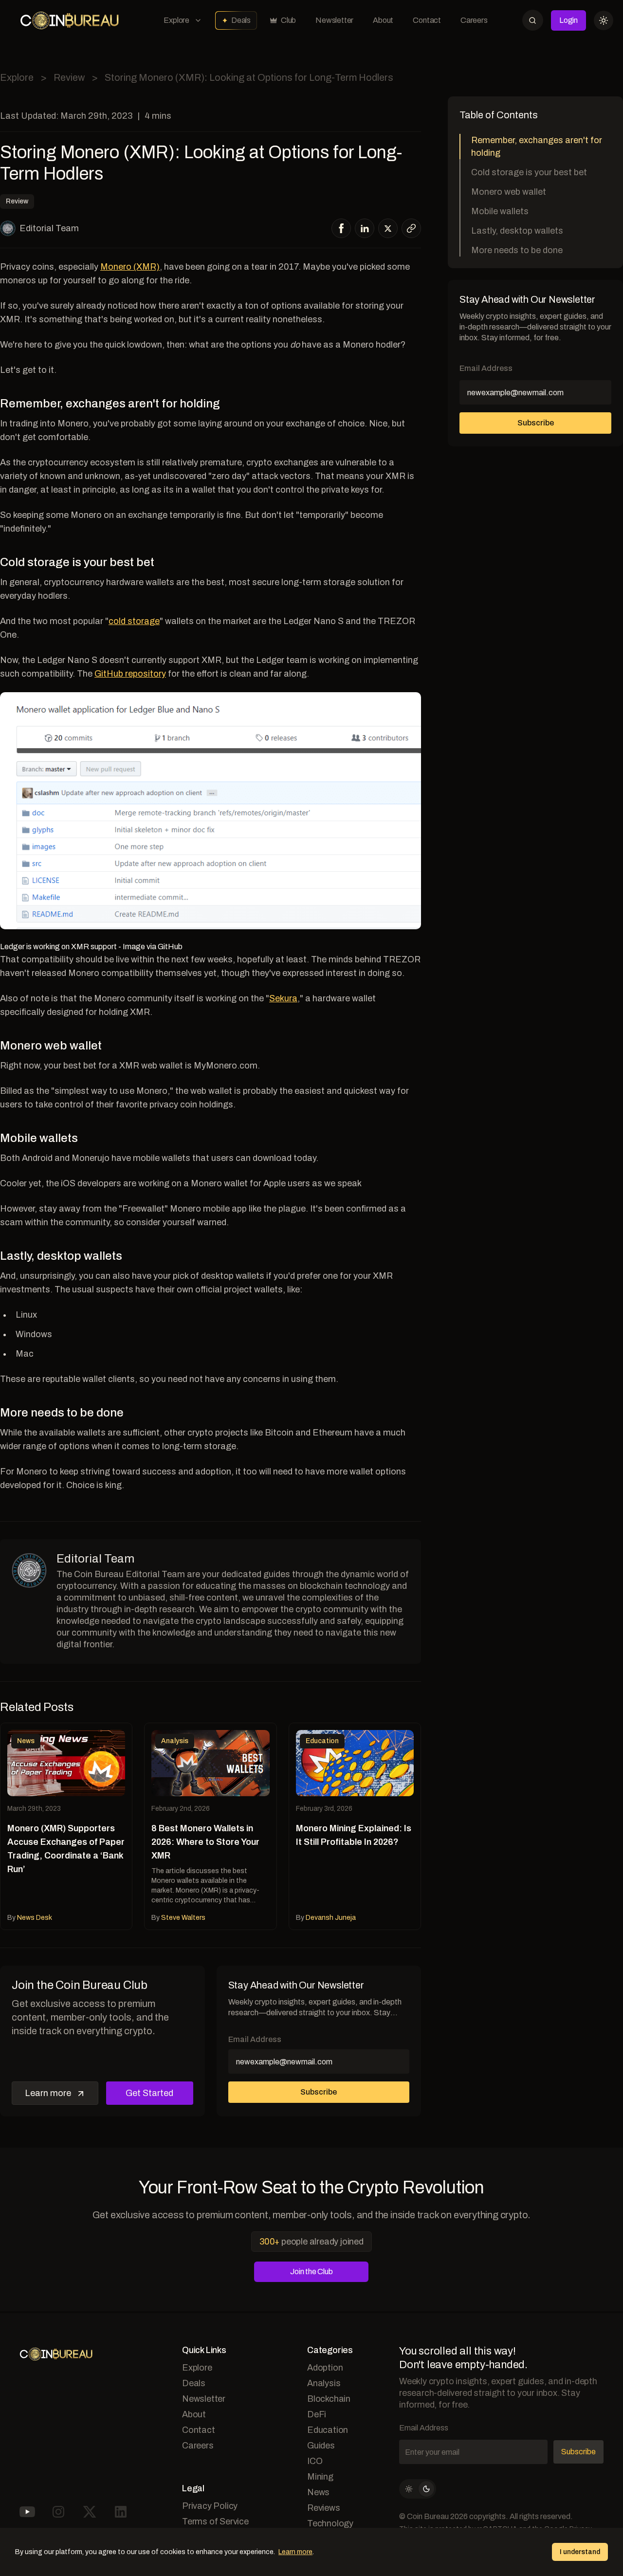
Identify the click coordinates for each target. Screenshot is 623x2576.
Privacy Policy (210, 2506)
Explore (176, 20)
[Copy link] (411, 228)
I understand (580, 2552)
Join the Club (311, 2272)
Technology (330, 2523)
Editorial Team (49, 228)
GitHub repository (130, 674)
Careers (474, 20)
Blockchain (329, 2399)
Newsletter (334, 20)
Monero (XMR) (130, 267)
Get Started (149, 2093)
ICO (315, 2461)
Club (288, 20)
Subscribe (319, 2092)
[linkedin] (365, 228)
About (383, 20)
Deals (241, 20)
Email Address (255, 2039)
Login (568, 20)
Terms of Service (215, 2521)
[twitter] (388, 229)
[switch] (418, 2489)
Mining (320, 2477)
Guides (321, 2446)
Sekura (283, 998)
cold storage (134, 621)
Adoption (325, 2368)
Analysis (324, 2383)
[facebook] (341, 228)
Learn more (48, 2093)
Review (69, 77)
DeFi (317, 2414)
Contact (427, 20)
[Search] (533, 20)
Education (328, 2430)
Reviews (324, 2508)
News (318, 2492)
